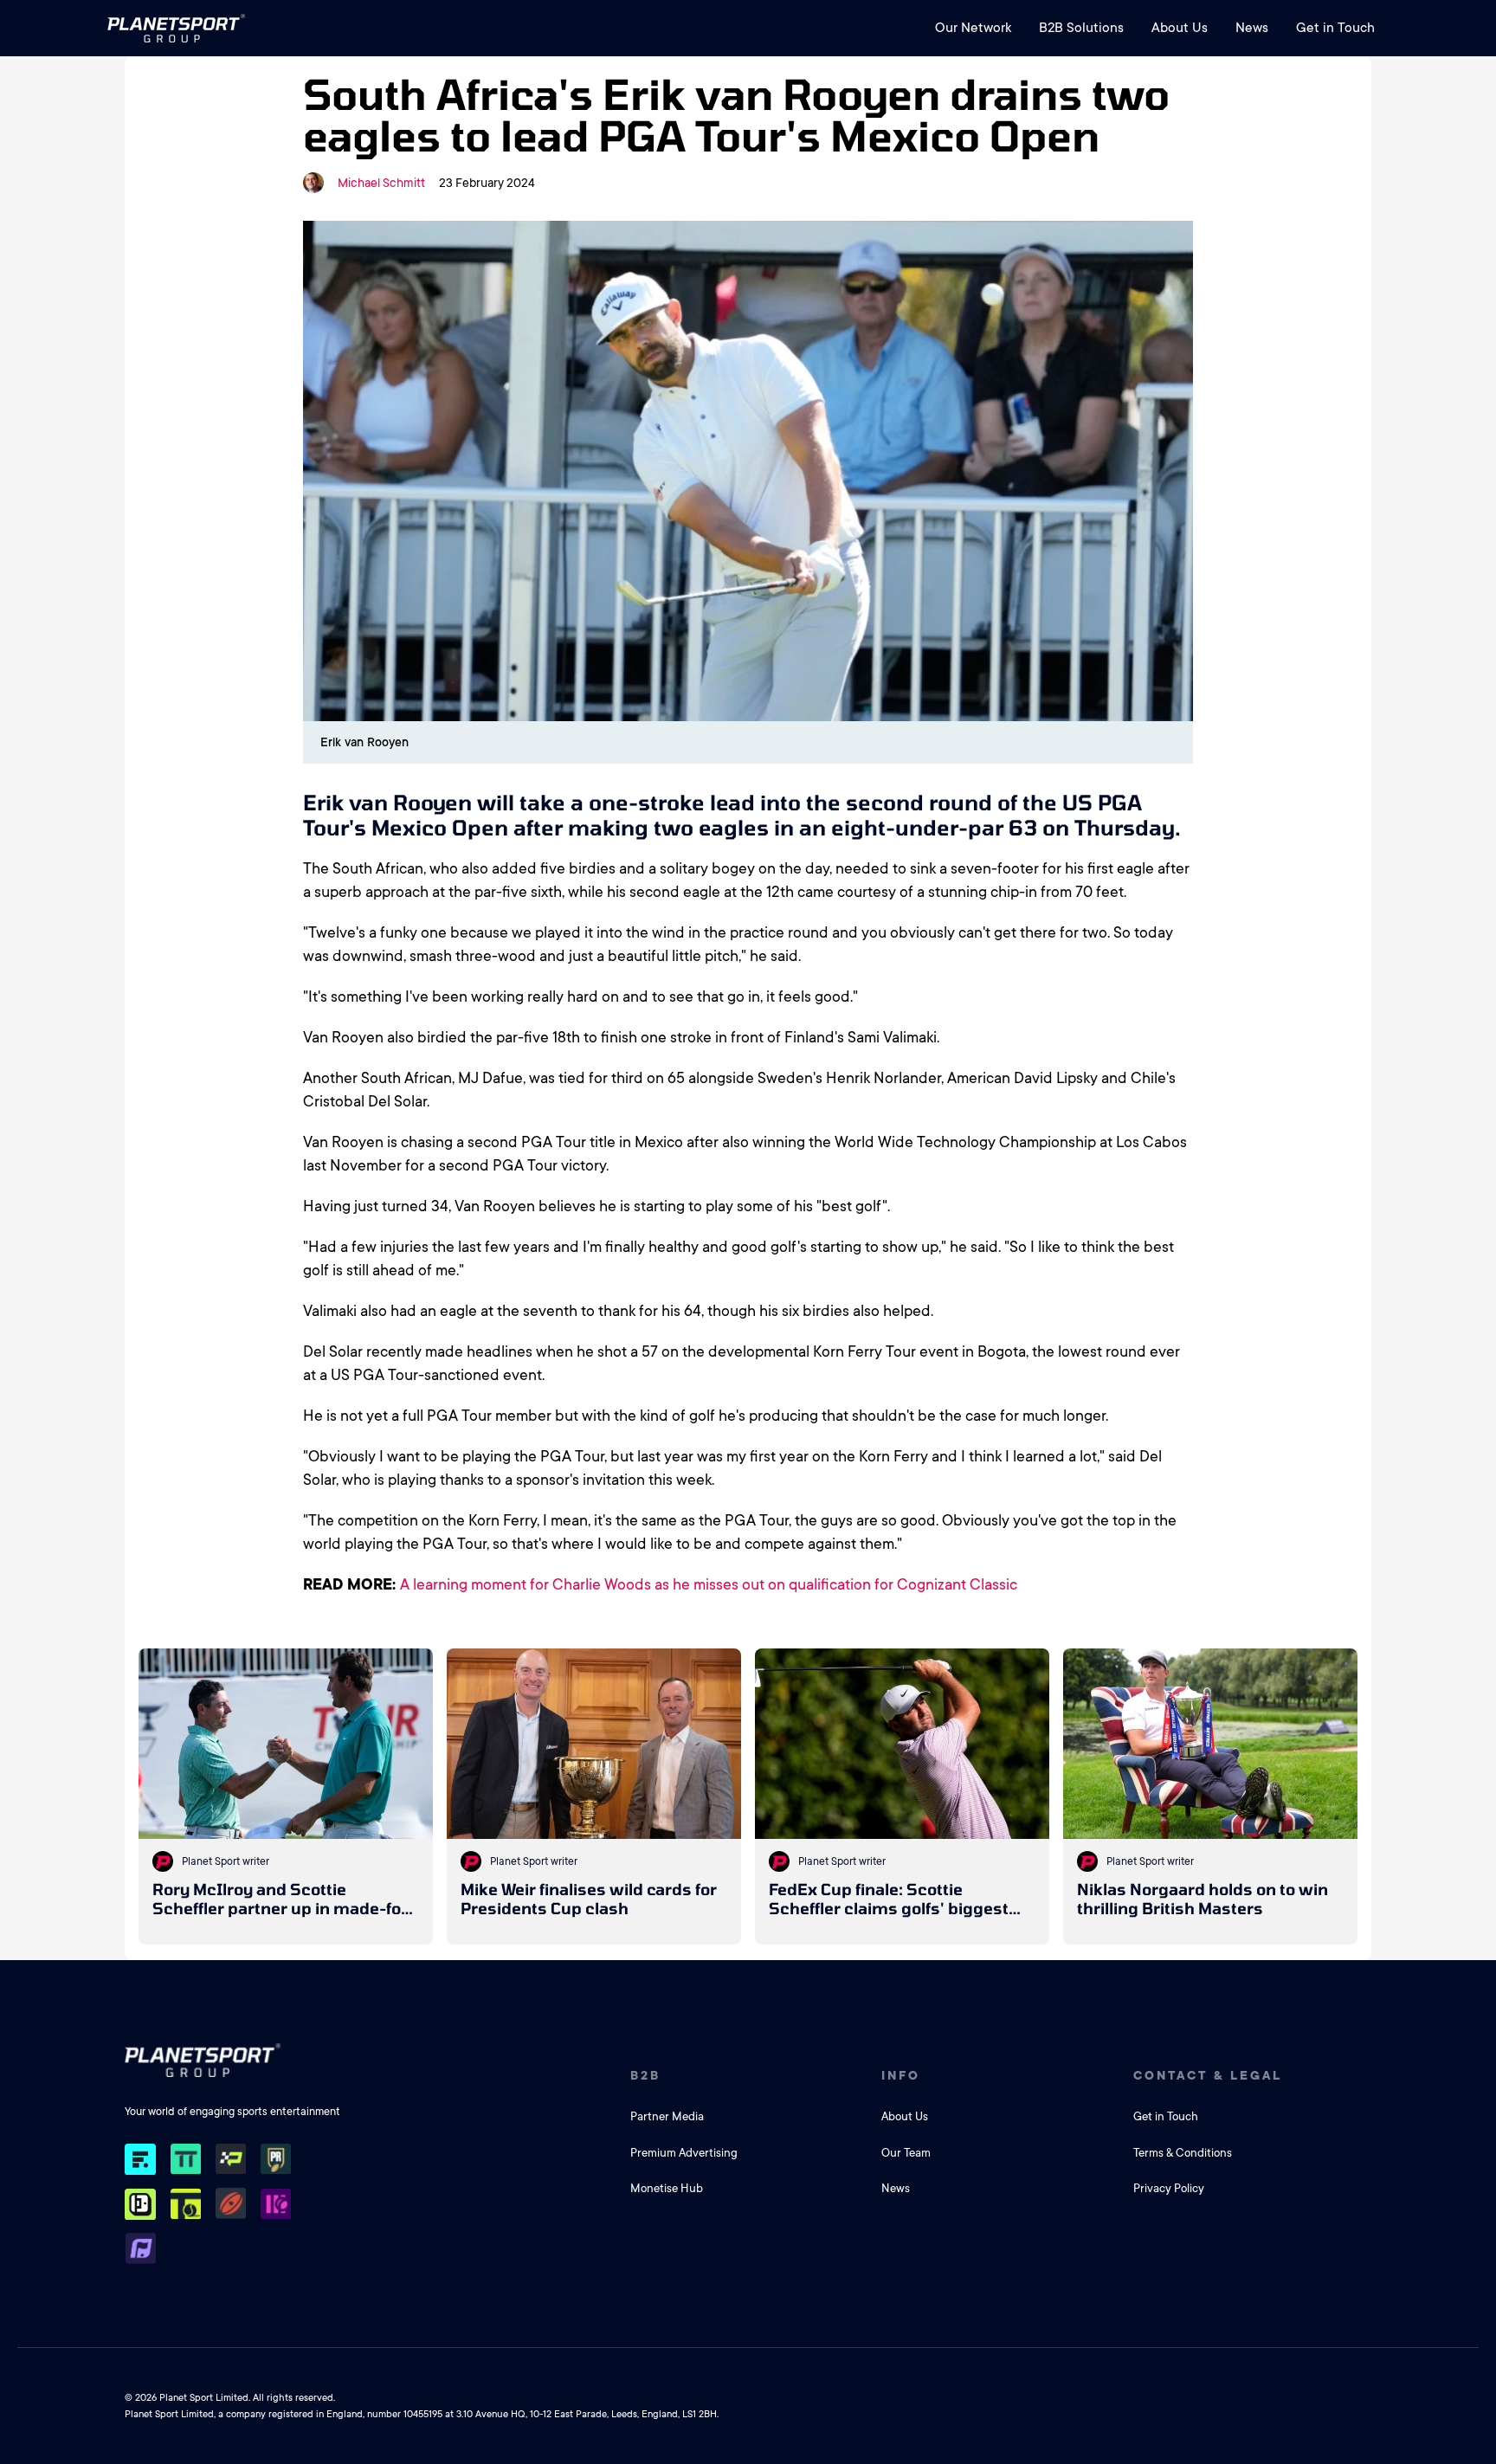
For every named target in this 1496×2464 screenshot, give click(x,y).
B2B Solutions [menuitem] (1081, 28)
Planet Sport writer (226, 1861)
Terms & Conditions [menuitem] (1183, 2153)
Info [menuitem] (901, 2075)
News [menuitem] (1252, 28)
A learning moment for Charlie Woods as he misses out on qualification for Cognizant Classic (709, 1584)
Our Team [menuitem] (906, 2153)
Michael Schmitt (381, 183)
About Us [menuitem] (1180, 28)
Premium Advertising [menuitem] (684, 2153)
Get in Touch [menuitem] (1335, 28)
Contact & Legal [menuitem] (1208, 2075)
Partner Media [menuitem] (667, 2116)
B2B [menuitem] (645, 2075)
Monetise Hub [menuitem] (667, 2188)
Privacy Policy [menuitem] (1169, 2188)
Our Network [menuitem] (973, 28)
